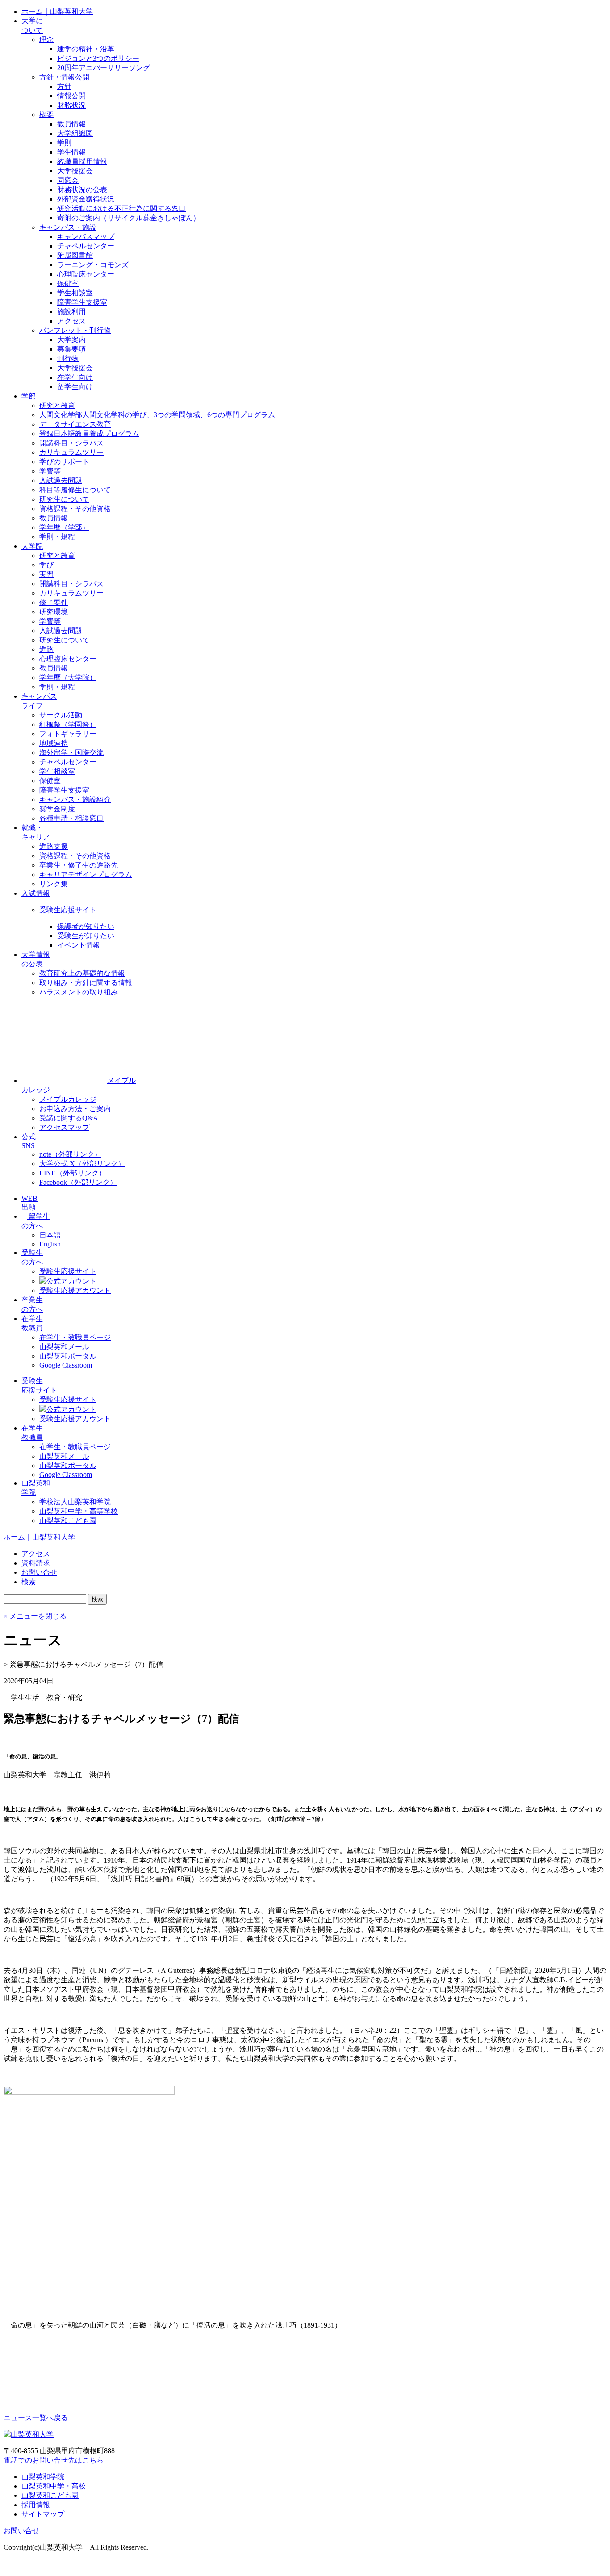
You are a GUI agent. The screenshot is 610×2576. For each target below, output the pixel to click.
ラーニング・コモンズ (93, 265)
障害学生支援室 (82, 302)
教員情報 (71, 124)
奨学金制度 (57, 809)
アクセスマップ (64, 1127)
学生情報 (71, 152)
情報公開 (71, 96)
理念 (46, 40)
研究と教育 (57, 405)
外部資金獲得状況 (86, 199)
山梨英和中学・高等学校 (79, 1511)
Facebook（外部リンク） (78, 1182)
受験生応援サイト (68, 910)
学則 (64, 143)
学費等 (50, 471)
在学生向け (75, 377)
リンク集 (54, 884)
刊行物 (68, 359)
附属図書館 (75, 255)
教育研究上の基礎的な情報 (82, 973)
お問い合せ (21, 2531)
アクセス (71, 321)
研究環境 (54, 612)
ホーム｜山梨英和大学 (57, 11)
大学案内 (71, 340)
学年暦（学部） (64, 527)
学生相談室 (75, 293)
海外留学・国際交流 (71, 753)
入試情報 (36, 893)
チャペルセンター (86, 246)
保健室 (68, 283)
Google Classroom (66, 1365)
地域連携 (54, 743)
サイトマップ (43, 2514)
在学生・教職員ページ (75, 1337)
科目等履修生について (75, 490)
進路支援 (54, 846)
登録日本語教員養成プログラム (89, 434)
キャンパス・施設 (68, 227)
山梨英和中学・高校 (54, 2486)
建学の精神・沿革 (86, 49)
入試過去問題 (61, 480)
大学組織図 (75, 133)
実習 (46, 574)
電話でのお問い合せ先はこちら (54, 2460)
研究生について (64, 499)
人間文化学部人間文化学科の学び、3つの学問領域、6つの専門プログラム (157, 415)
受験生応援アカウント (75, 1290)
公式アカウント (71, 1281)
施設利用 (71, 312)
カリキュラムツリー (71, 452)
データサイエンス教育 (75, 424)
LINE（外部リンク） (73, 1173)
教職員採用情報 (82, 162)
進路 (46, 649)
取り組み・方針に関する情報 (86, 983)
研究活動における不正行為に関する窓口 (121, 208)
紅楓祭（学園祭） (68, 724)
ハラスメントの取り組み (79, 992)
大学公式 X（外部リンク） (82, 1164)
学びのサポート (64, 462)
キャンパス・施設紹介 (75, 799)
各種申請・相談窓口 (71, 818)
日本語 (50, 1235)
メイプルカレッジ (68, 1099)
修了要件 (54, 602)
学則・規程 (57, 537)
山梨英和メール (64, 1347)
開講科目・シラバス (71, 443)
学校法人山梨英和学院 (75, 1502)
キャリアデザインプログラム (86, 875)
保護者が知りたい (86, 926)
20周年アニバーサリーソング (104, 68)
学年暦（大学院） (68, 678)
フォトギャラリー (68, 734)
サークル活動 (61, 715)
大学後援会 (75, 171)
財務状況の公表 (82, 190)
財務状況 (71, 105)
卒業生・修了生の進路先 (79, 865)
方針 (64, 86)
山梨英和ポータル (68, 1356)
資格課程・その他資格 (75, 509)
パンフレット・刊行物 (75, 330)
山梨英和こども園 (68, 1521)
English (50, 1244)
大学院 (32, 546)
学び (46, 565)
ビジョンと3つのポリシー (98, 58)
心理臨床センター (86, 274)
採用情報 (36, 2505)
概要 (46, 115)
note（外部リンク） (70, 1154)
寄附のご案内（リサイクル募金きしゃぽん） (129, 218)
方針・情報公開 (64, 77)
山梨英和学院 (43, 2477)
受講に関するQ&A (69, 1118)
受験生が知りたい (86, 936)
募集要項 (71, 349)
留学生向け (75, 387)
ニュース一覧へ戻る (36, 2418)
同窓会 (68, 180)
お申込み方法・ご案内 (75, 1109)
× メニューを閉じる (35, 1616)
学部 (29, 396)
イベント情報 (79, 945)
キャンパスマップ (86, 237)
